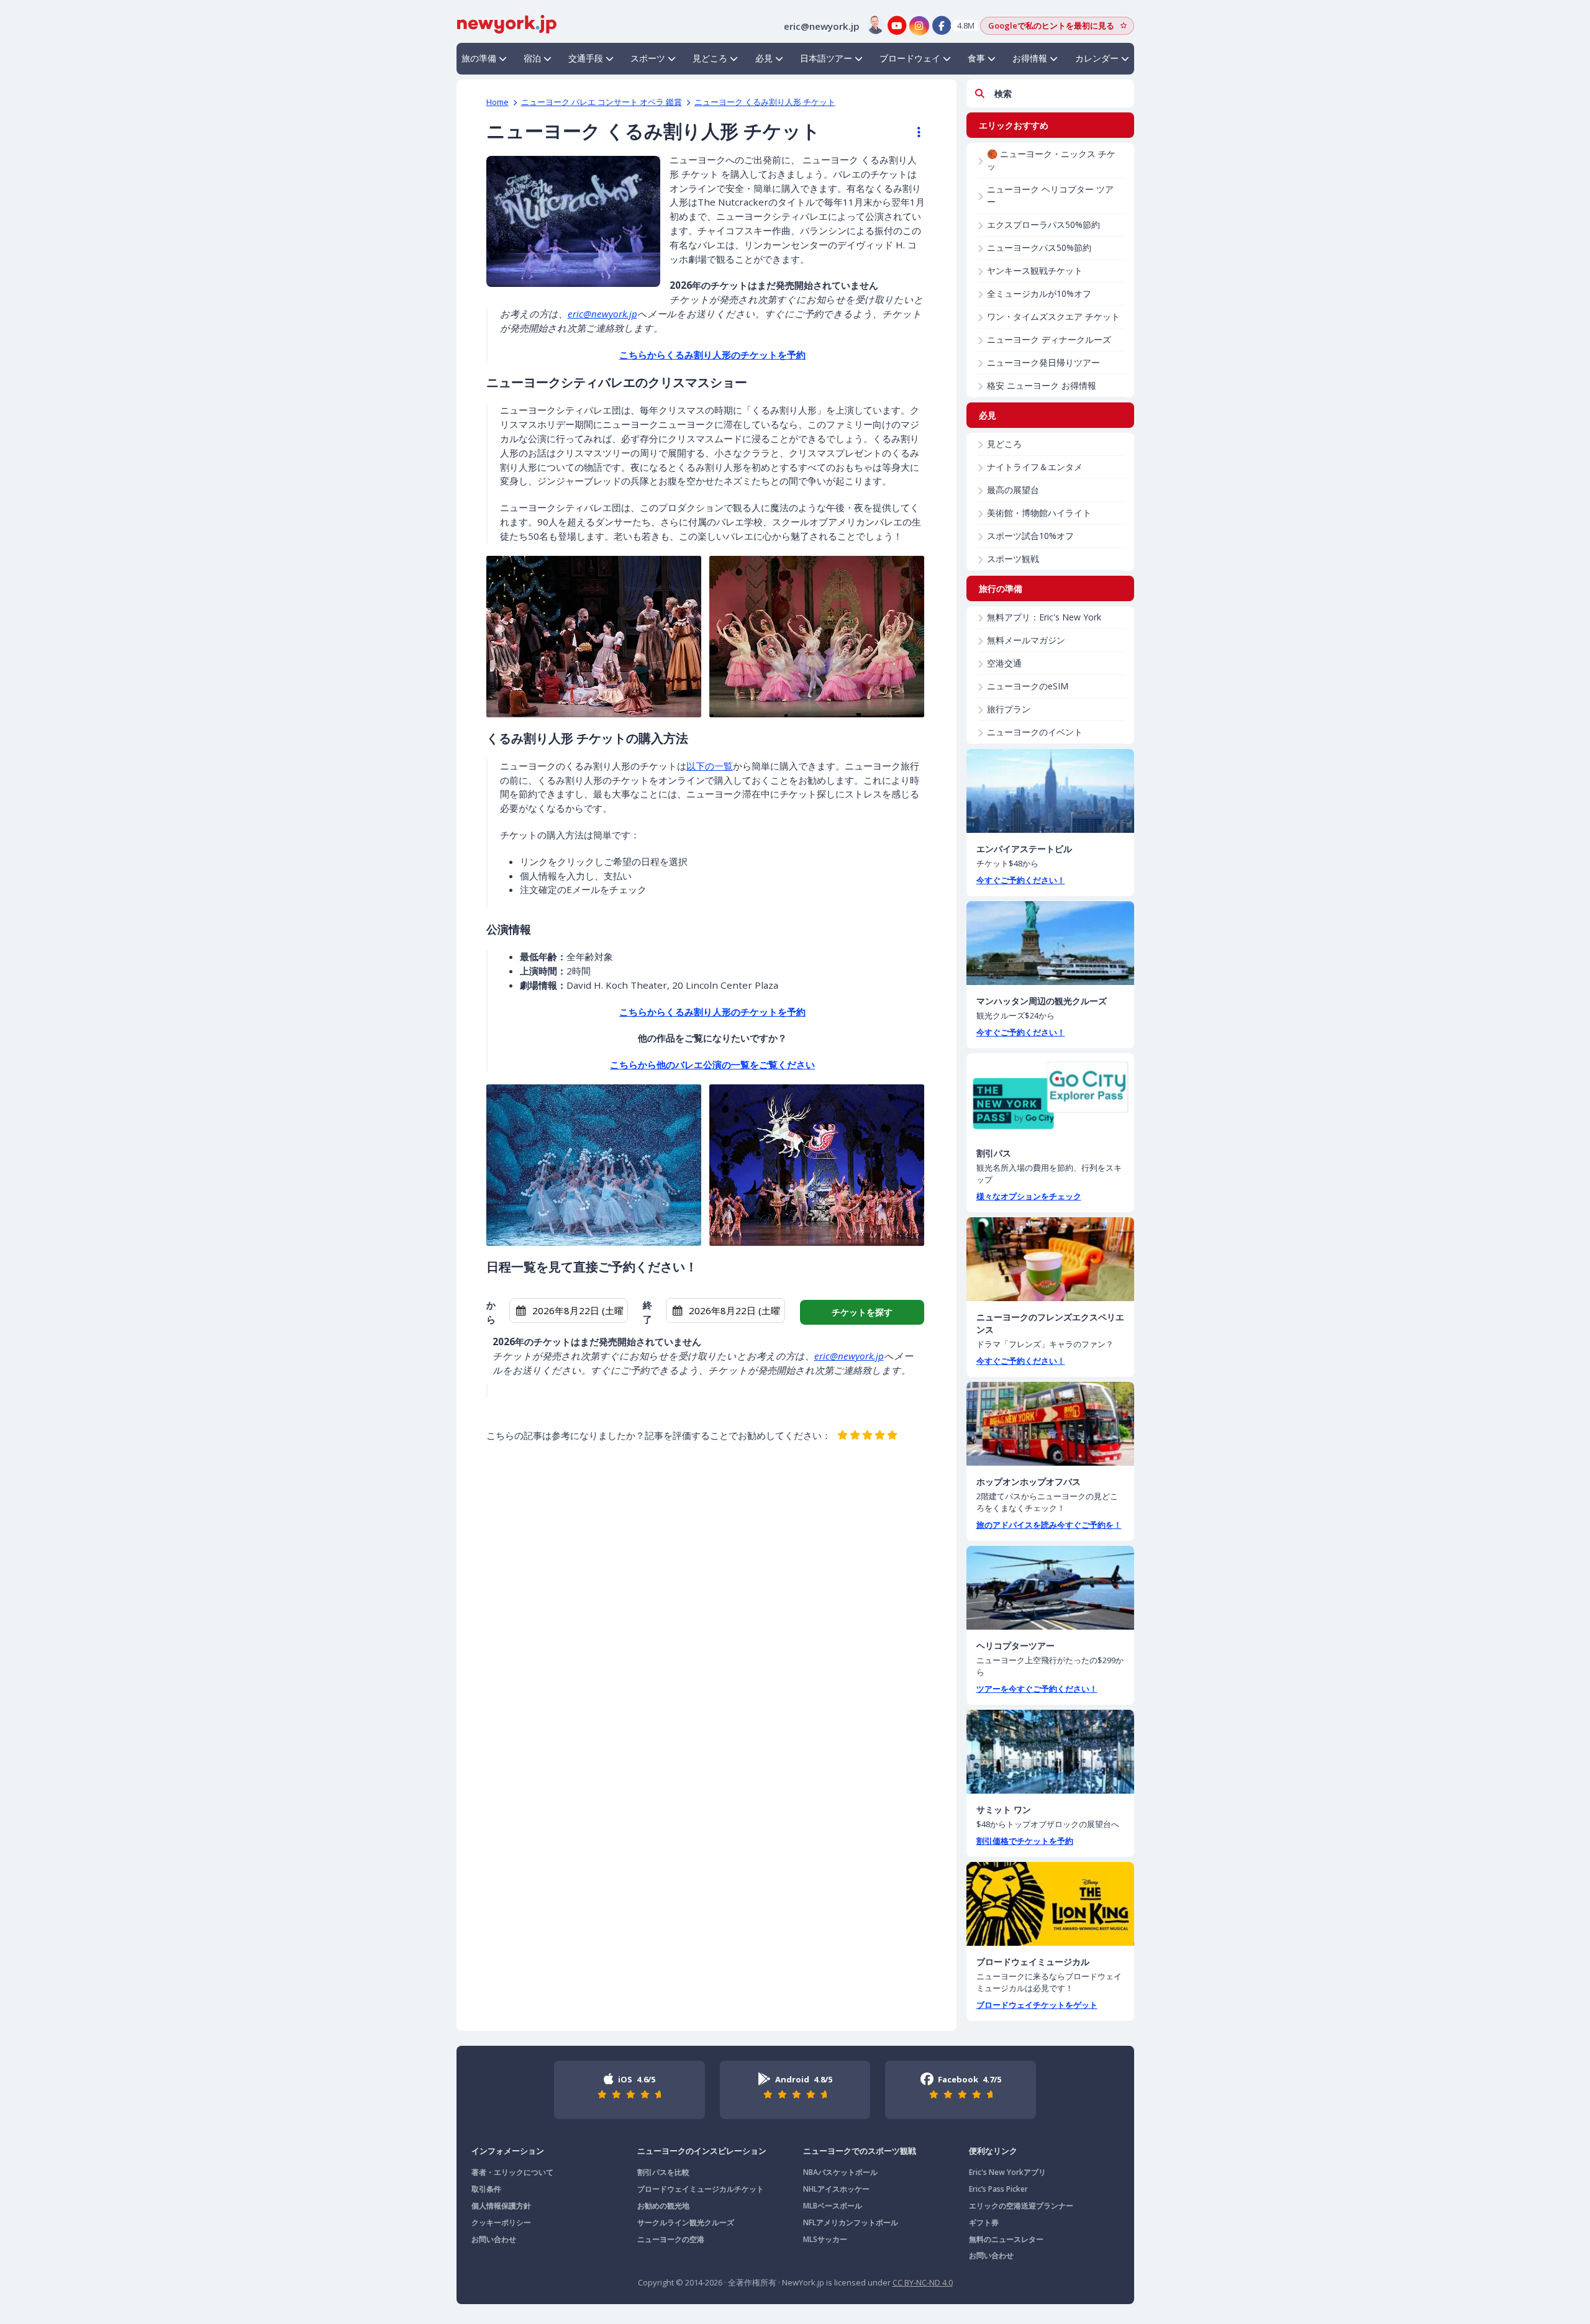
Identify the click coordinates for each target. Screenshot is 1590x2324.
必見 (764, 58)
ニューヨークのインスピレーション (702, 2151)
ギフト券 (984, 2222)
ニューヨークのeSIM (1028, 686)
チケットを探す (862, 1312)
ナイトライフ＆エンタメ (1035, 467)
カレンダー (1097, 58)
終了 (647, 1312)
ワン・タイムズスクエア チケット (1053, 316)
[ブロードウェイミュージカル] (1050, 1904)
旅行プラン (1009, 709)
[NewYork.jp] (507, 23)
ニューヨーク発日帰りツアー (1043, 362)
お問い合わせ (494, 2239)
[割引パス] (1050, 1095)
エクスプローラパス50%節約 (1043, 225)
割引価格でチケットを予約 (1025, 1841)
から (491, 1312)
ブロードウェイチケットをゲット (1037, 2005)
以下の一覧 (710, 766)
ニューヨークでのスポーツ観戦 (860, 2151)
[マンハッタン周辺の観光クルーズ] (1050, 943)
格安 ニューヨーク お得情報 (1042, 385)
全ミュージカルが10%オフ (1039, 293)
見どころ (710, 58)
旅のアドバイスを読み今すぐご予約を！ (1049, 1525)
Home (497, 102)
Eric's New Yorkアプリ (1007, 2172)
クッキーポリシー (501, 2222)
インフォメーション (508, 2151)
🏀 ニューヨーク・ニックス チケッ (1051, 160)
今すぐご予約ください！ (1021, 880)
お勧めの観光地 (663, 2206)
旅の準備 (479, 58)
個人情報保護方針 (501, 2206)
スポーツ (648, 58)
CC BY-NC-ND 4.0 (923, 2282)
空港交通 (1004, 663)
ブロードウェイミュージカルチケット (701, 2189)
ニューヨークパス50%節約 (1039, 247)
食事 (976, 58)
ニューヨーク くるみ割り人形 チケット (765, 102)
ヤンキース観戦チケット (1035, 270)
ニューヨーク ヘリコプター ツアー (1050, 195)
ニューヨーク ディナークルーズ (1049, 339)
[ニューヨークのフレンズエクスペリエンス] (1050, 1259)
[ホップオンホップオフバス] (1050, 1424)
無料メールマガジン (1026, 640)
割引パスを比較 (663, 2172)
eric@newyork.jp (602, 314)
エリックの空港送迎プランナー (1021, 2206)
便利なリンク (993, 2151)
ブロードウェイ (910, 58)
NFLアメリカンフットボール (851, 2222)
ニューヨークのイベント (1035, 732)
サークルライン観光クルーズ (686, 2222)
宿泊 (532, 58)
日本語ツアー (826, 58)
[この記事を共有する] (913, 132)
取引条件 (486, 2189)
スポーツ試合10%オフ (1030, 536)
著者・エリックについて (512, 2172)
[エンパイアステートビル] (1050, 791)
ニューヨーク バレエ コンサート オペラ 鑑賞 (602, 102)
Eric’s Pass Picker (998, 2189)
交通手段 (586, 58)
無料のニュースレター (1006, 2239)
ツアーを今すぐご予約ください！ (1037, 1689)
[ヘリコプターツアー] (1050, 1588)
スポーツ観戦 (1013, 559)
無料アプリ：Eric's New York (1044, 617)
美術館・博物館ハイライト (1039, 513)
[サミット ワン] (1050, 1752)
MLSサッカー (825, 2239)
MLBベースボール (833, 2206)
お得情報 (1030, 58)
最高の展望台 (1013, 490)
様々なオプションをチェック (1029, 1196)
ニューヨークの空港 (671, 2239)
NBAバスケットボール (840, 2172)
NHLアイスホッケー (836, 2189)
